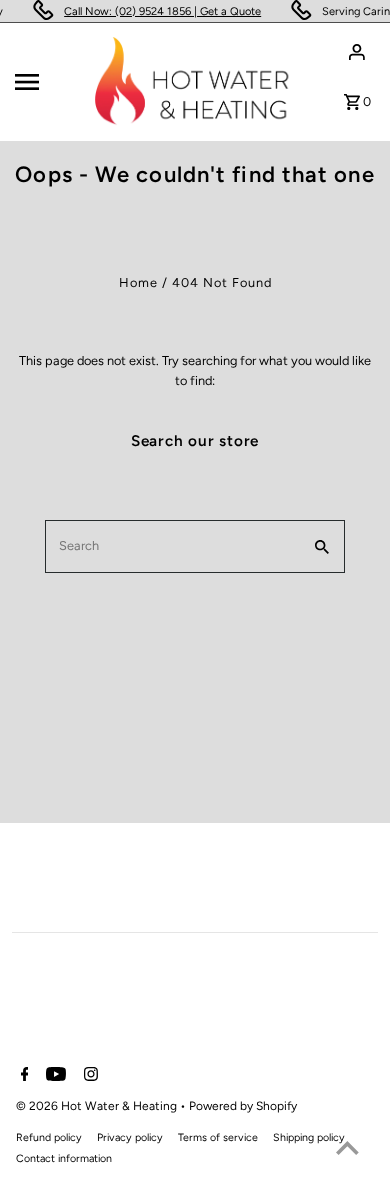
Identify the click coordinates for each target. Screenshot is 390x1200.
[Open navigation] (49, 82)
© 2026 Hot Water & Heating (98, 1106)
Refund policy (49, 1137)
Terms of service (218, 1137)
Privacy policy (130, 1137)
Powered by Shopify (243, 1106)
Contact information (64, 1158)
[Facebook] (22, 1076)
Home (138, 282)
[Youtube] (53, 1076)
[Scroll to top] (347, 1147)
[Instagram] (88, 1076)
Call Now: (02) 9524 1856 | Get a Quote (161, 11)
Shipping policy (309, 1137)
